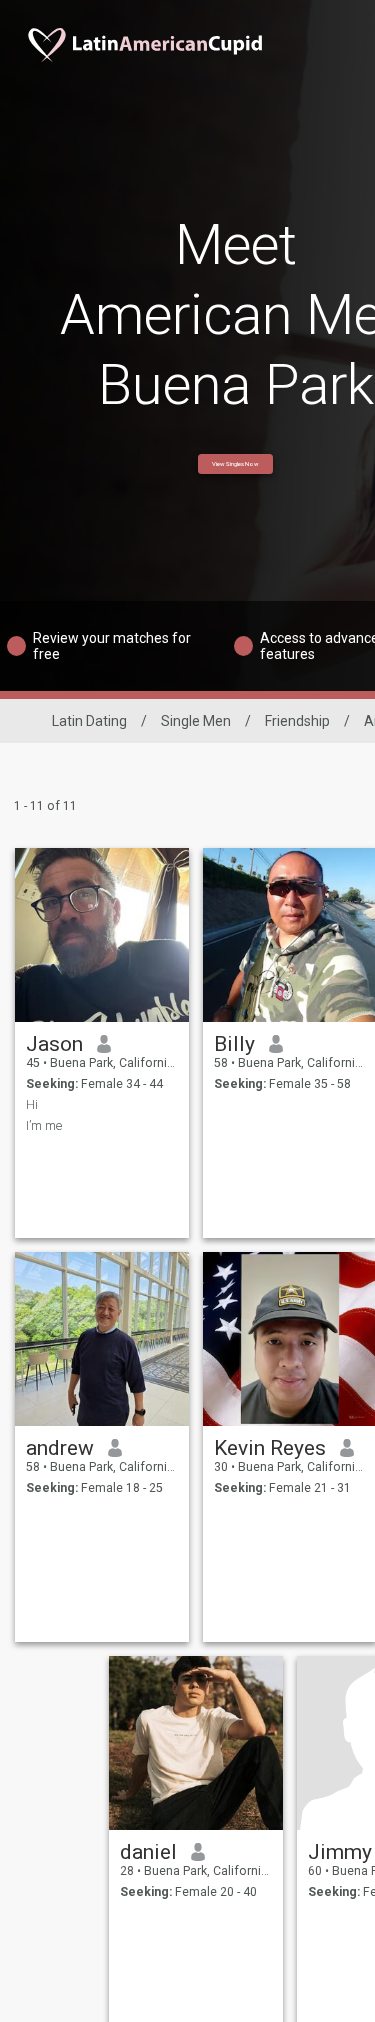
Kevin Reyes (270, 1448)
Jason (54, 1044)
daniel (148, 1852)
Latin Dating (89, 721)
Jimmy (340, 1852)
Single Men (196, 721)
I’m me (44, 1126)
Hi (32, 1105)
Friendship (297, 721)
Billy (234, 1044)
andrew (60, 1448)
